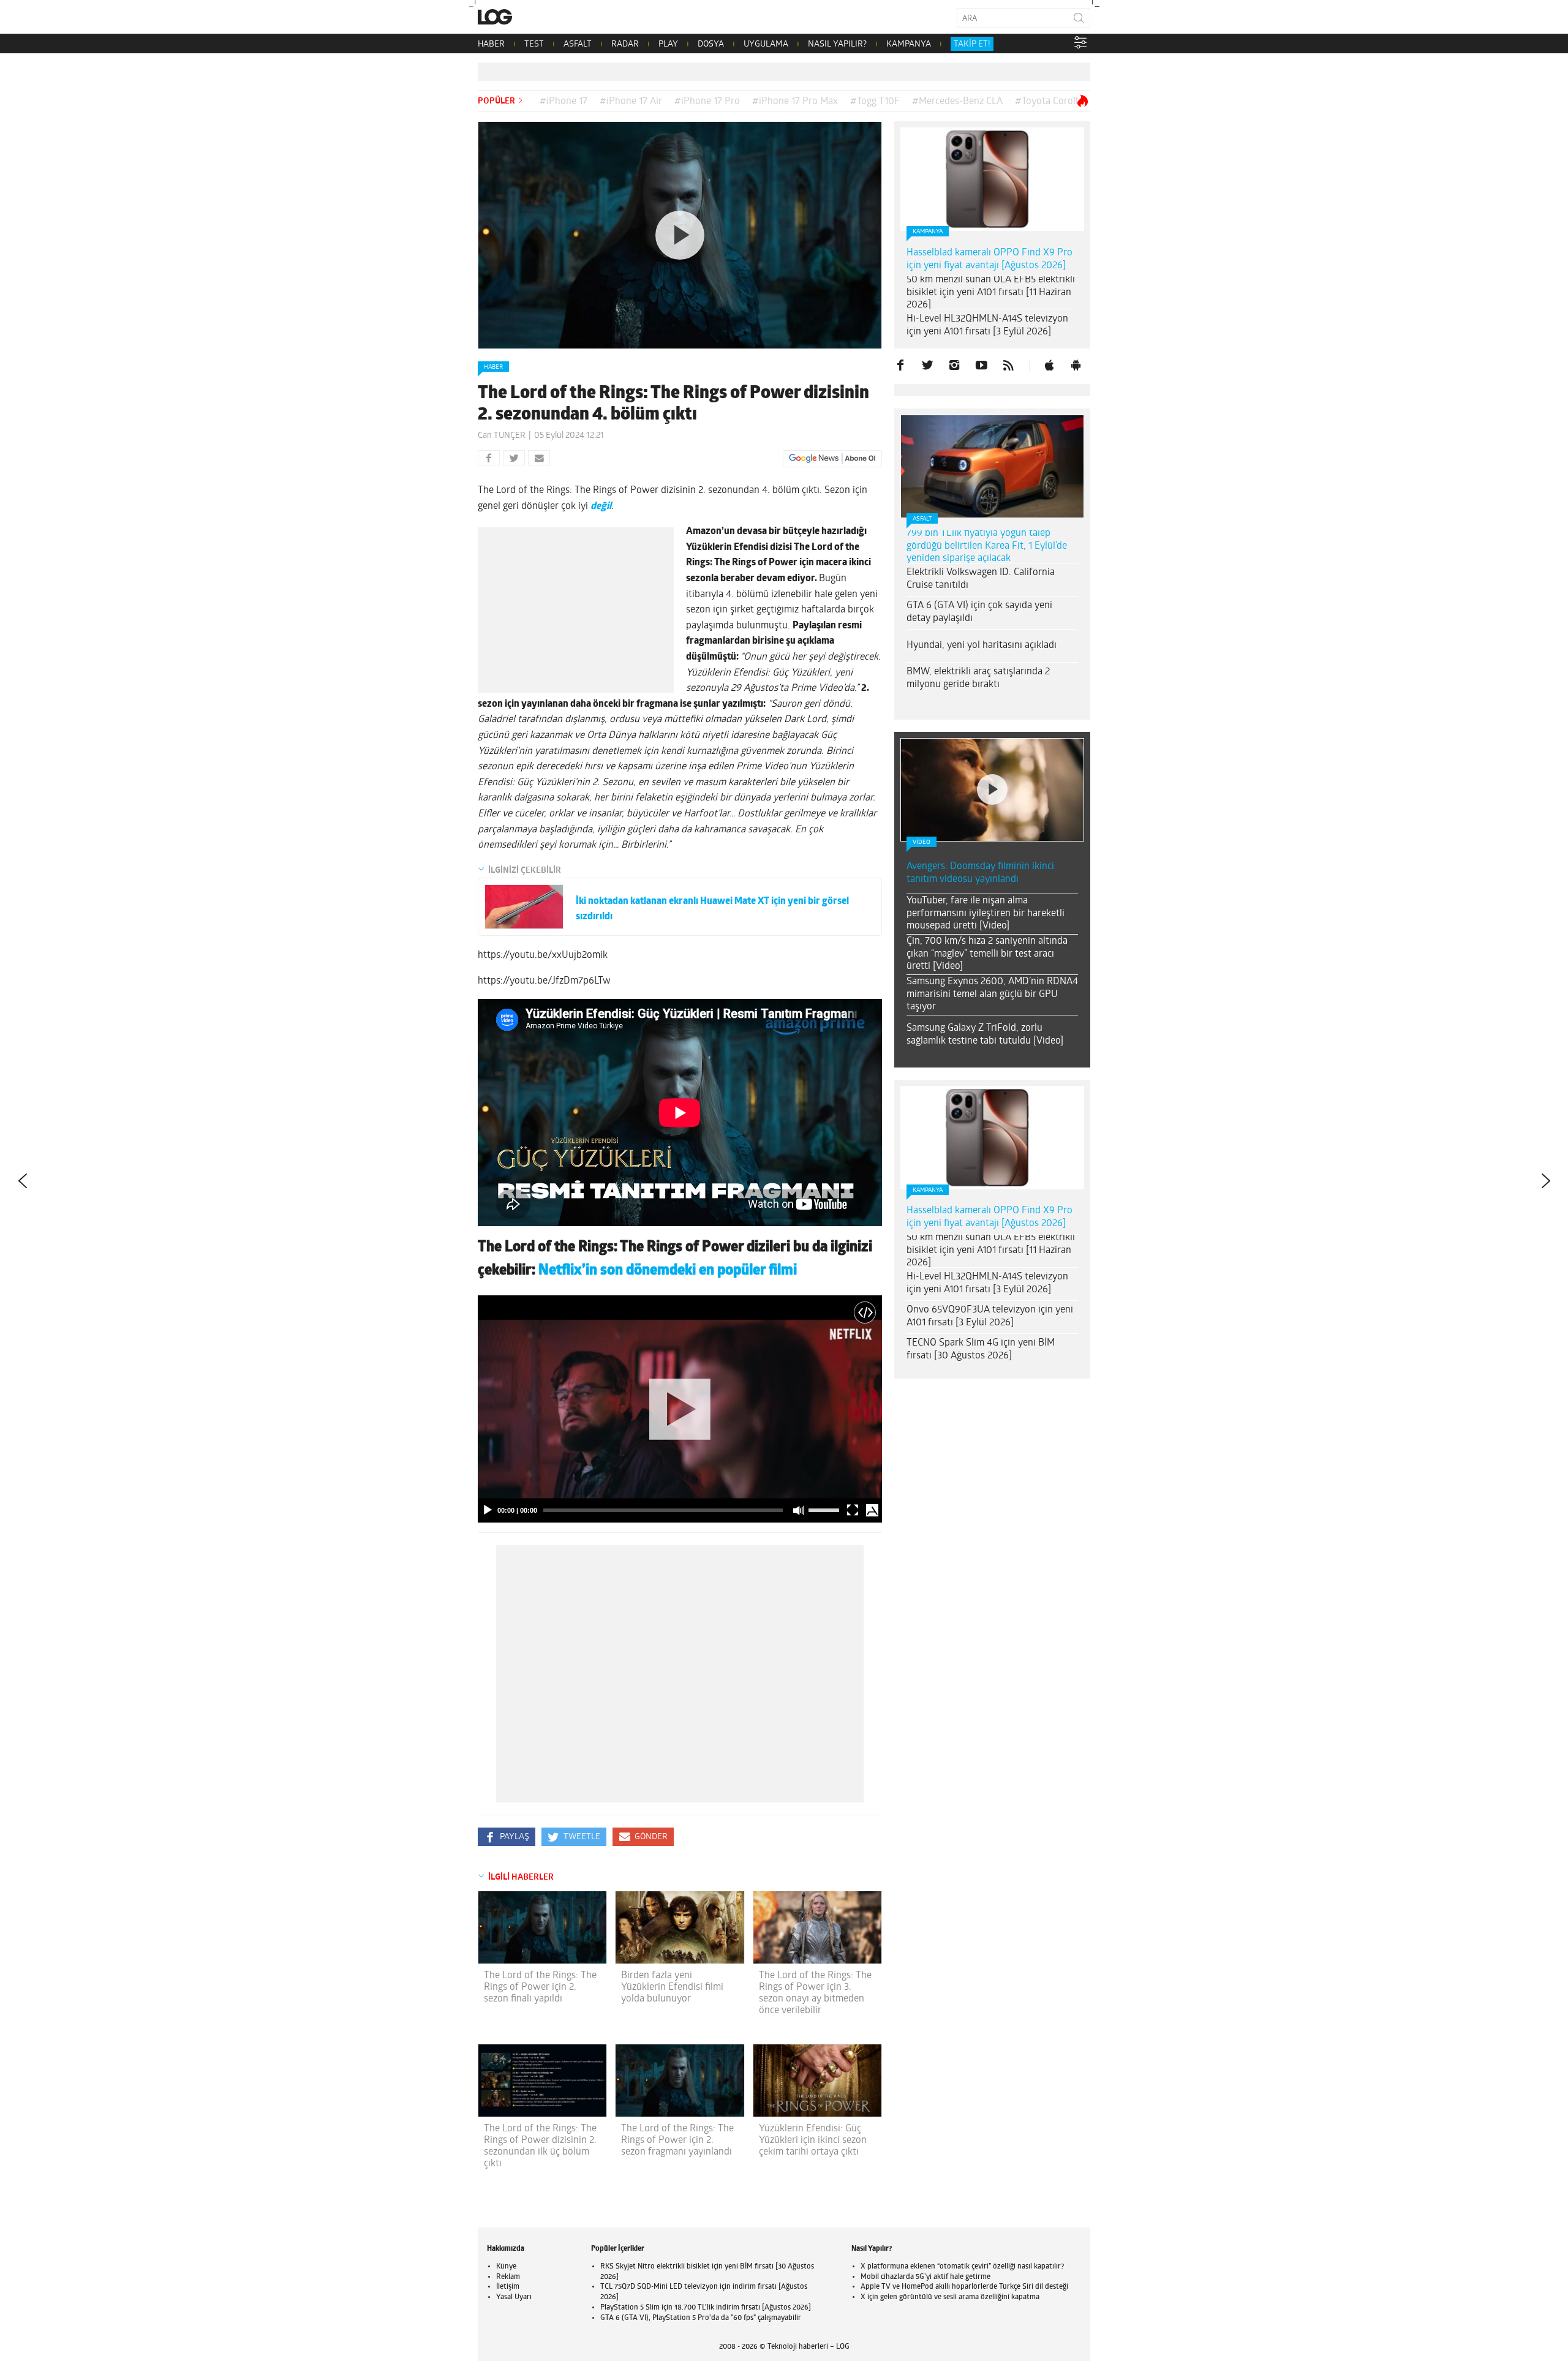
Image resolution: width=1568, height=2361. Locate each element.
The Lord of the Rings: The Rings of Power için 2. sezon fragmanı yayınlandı (677, 2141)
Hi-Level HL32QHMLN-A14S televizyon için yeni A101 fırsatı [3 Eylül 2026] (987, 326)
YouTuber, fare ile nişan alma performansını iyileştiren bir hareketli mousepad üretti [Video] (986, 914)
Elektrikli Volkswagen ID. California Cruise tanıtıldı (981, 579)
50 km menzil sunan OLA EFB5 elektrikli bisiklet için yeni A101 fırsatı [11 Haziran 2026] (991, 293)
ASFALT (578, 44)
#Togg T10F (875, 102)
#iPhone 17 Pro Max (795, 102)
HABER (491, 44)
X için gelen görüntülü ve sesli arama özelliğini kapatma (950, 2297)
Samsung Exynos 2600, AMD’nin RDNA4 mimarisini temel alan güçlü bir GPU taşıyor (992, 995)
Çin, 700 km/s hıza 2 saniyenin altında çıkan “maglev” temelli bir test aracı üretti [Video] (987, 954)
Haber (493, 367)
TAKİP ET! (972, 44)
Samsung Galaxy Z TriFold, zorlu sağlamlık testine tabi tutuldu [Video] (985, 1035)
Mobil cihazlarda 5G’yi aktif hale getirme (925, 2277)
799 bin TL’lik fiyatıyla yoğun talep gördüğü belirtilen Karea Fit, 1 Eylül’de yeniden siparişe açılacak (987, 546)
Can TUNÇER (502, 436)
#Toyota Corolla (1049, 102)
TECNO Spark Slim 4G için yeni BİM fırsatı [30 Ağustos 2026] (981, 1350)
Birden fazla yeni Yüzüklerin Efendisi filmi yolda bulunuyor (672, 1987)
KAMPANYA (909, 44)
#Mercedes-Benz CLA (957, 102)
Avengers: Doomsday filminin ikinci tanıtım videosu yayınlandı (980, 873)
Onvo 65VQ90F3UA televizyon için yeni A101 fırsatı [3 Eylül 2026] (990, 1316)
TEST (534, 44)
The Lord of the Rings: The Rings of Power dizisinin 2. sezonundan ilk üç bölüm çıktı (540, 2147)
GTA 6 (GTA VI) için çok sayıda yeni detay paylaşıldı (979, 612)
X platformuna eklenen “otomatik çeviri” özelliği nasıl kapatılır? (962, 2267)
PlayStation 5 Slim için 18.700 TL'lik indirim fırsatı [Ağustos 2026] (706, 2308)
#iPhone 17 (563, 102)
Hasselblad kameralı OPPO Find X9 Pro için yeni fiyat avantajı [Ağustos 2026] (989, 259)
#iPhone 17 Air (631, 102)
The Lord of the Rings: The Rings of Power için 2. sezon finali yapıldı (540, 1987)
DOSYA (711, 44)
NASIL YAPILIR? (837, 44)
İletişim (508, 2287)
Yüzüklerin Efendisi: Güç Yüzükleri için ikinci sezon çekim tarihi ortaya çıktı (813, 2141)
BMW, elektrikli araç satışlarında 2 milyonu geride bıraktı (978, 678)
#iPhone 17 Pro (707, 102)
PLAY (668, 44)
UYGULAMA (766, 44)
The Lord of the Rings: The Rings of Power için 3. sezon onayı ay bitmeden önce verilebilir (815, 1994)
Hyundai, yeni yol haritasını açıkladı (982, 646)
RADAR (625, 44)
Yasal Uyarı (514, 2297)
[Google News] (832, 459)
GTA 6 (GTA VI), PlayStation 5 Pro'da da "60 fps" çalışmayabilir (701, 2318)
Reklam (508, 2277)
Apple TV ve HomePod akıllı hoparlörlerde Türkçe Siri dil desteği (964, 2287)
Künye (506, 2267)
